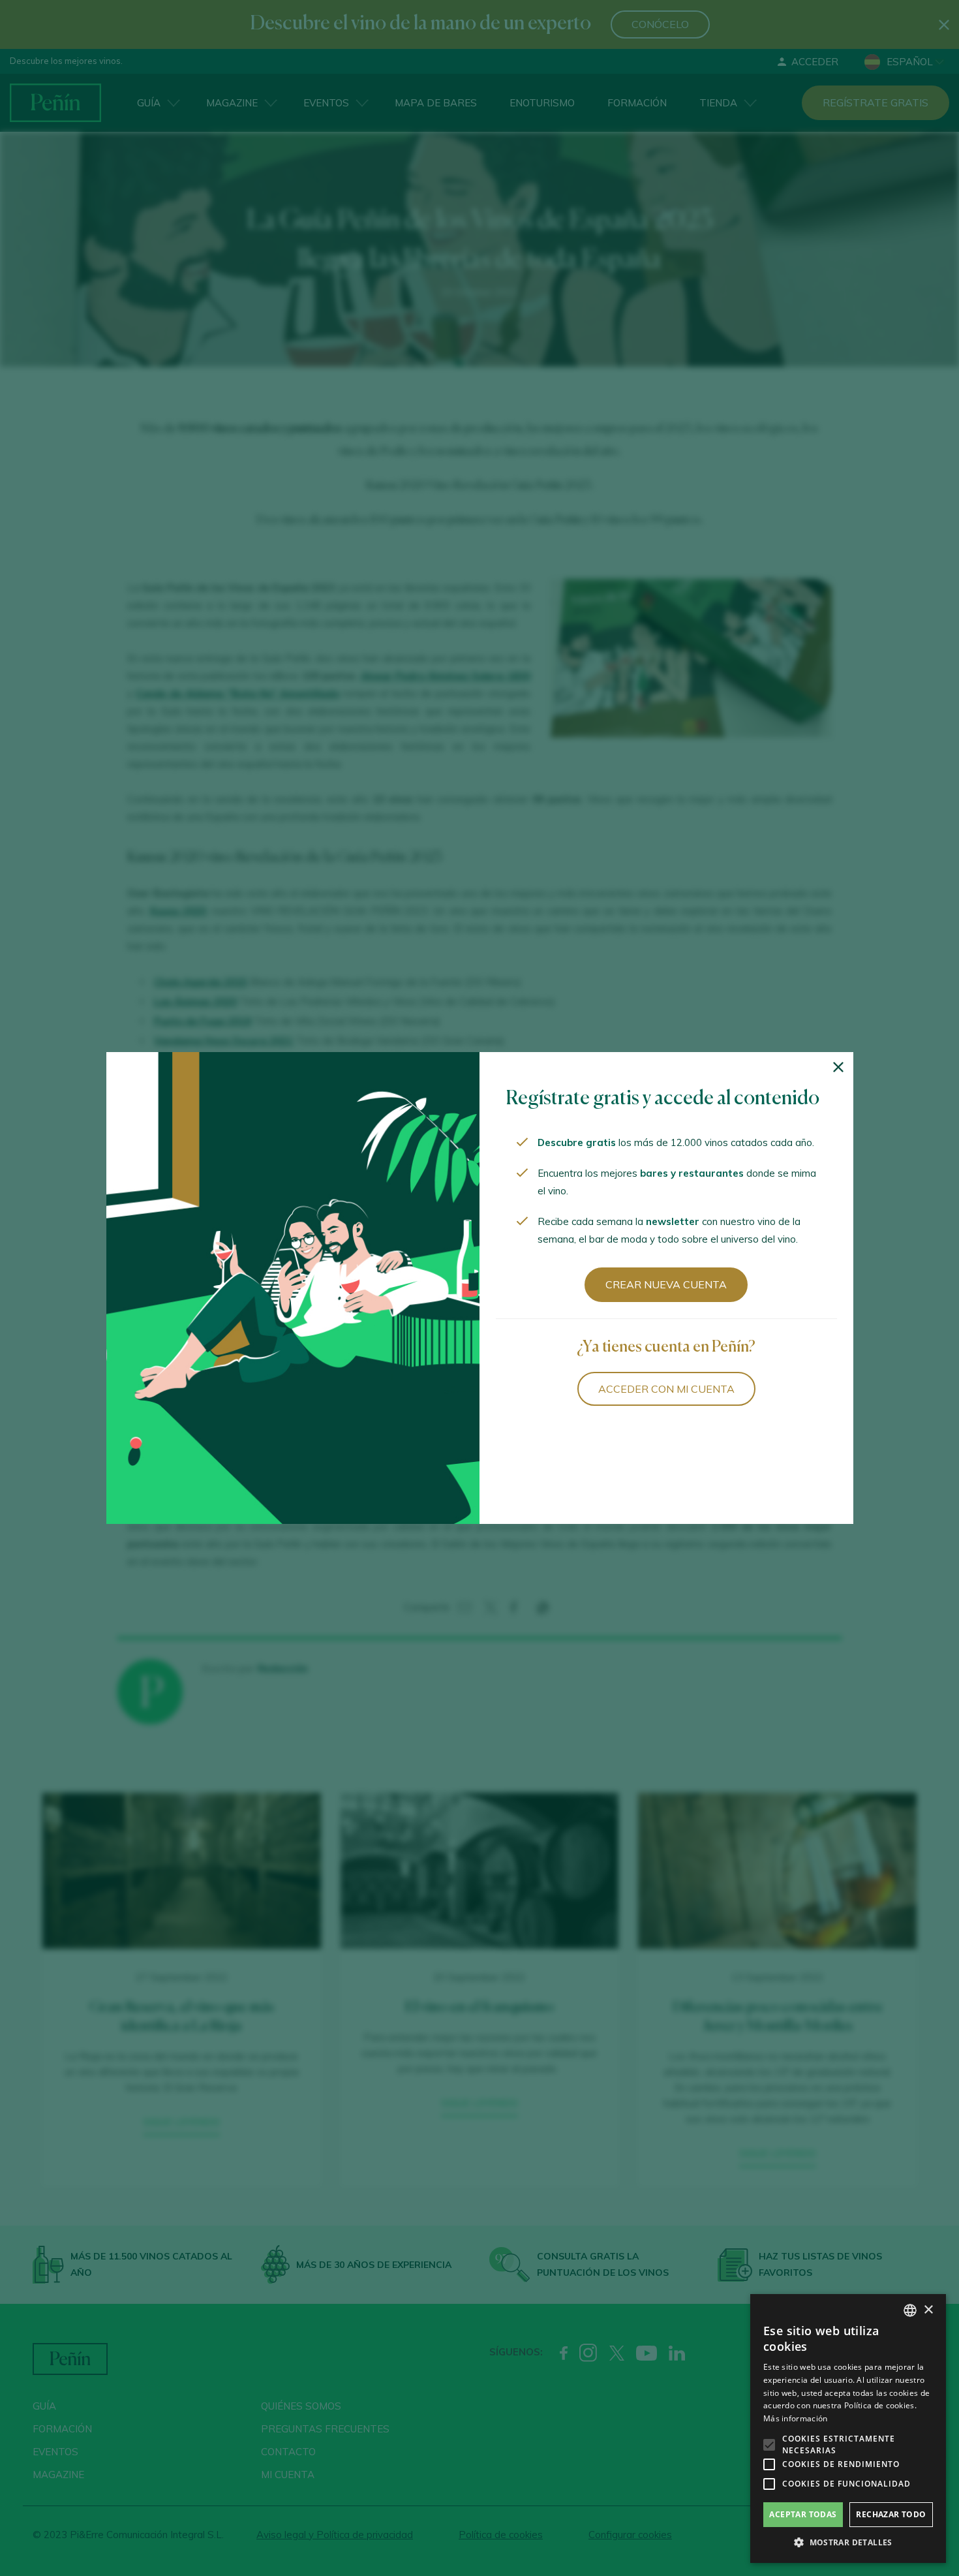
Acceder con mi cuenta (666, 1389)
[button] (848, 2543)
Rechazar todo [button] (891, 2514)
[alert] (848, 2429)
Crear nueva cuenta (666, 1284)
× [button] (928, 2310)
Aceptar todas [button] (803, 2514)
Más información (796, 2418)
